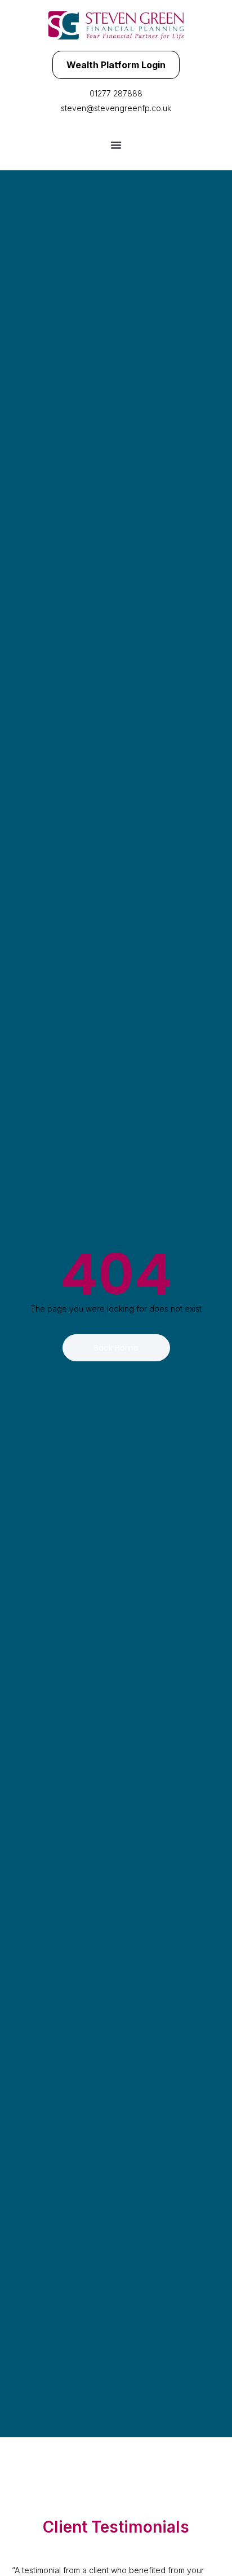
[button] (116, 145)
